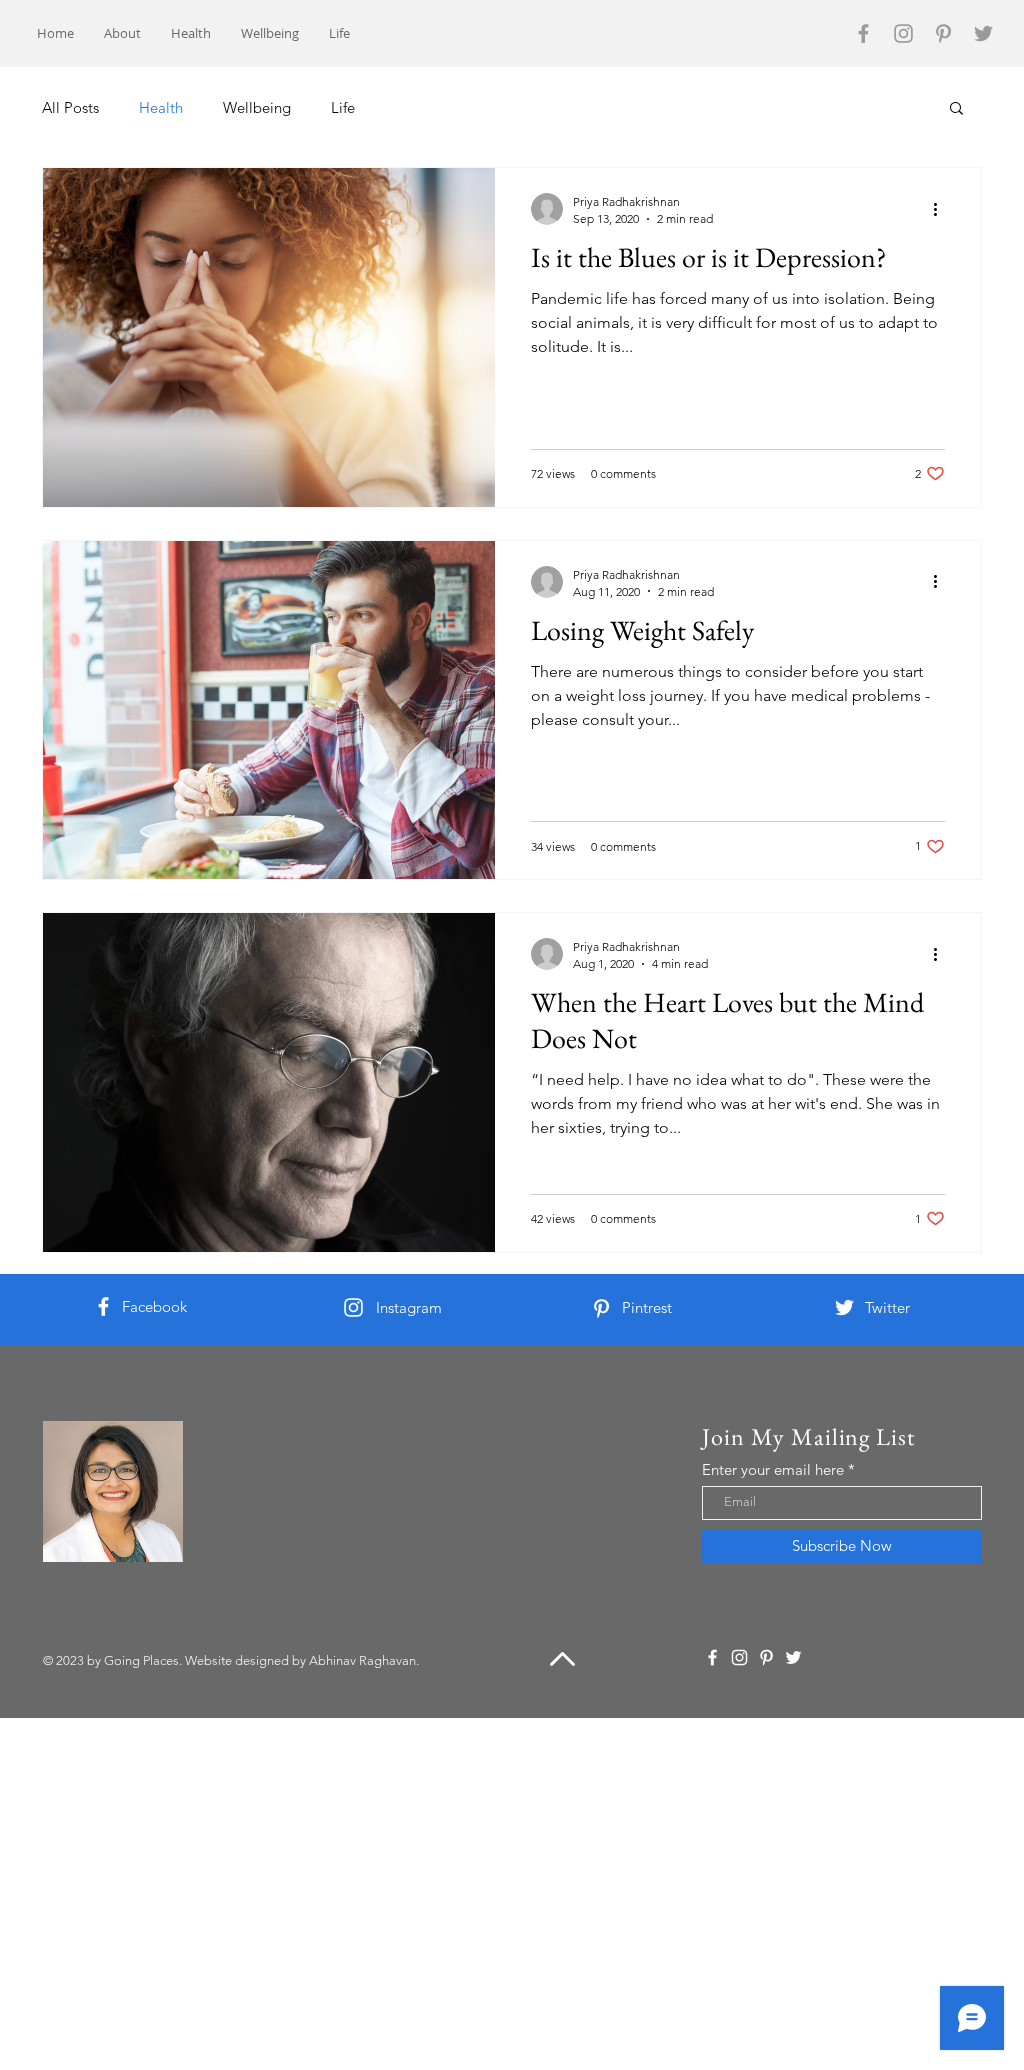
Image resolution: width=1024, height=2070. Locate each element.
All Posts (70, 107)
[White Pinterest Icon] (601, 1308)
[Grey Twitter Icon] (983, 33)
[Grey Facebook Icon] (863, 33)
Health (161, 107)
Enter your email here (773, 1469)
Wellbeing (257, 107)
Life (343, 107)
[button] (956, 109)
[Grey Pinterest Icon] (943, 33)
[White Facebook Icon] (103, 1306)
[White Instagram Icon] (353, 1307)
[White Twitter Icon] (844, 1307)
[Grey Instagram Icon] (903, 33)
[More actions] (942, 209)
